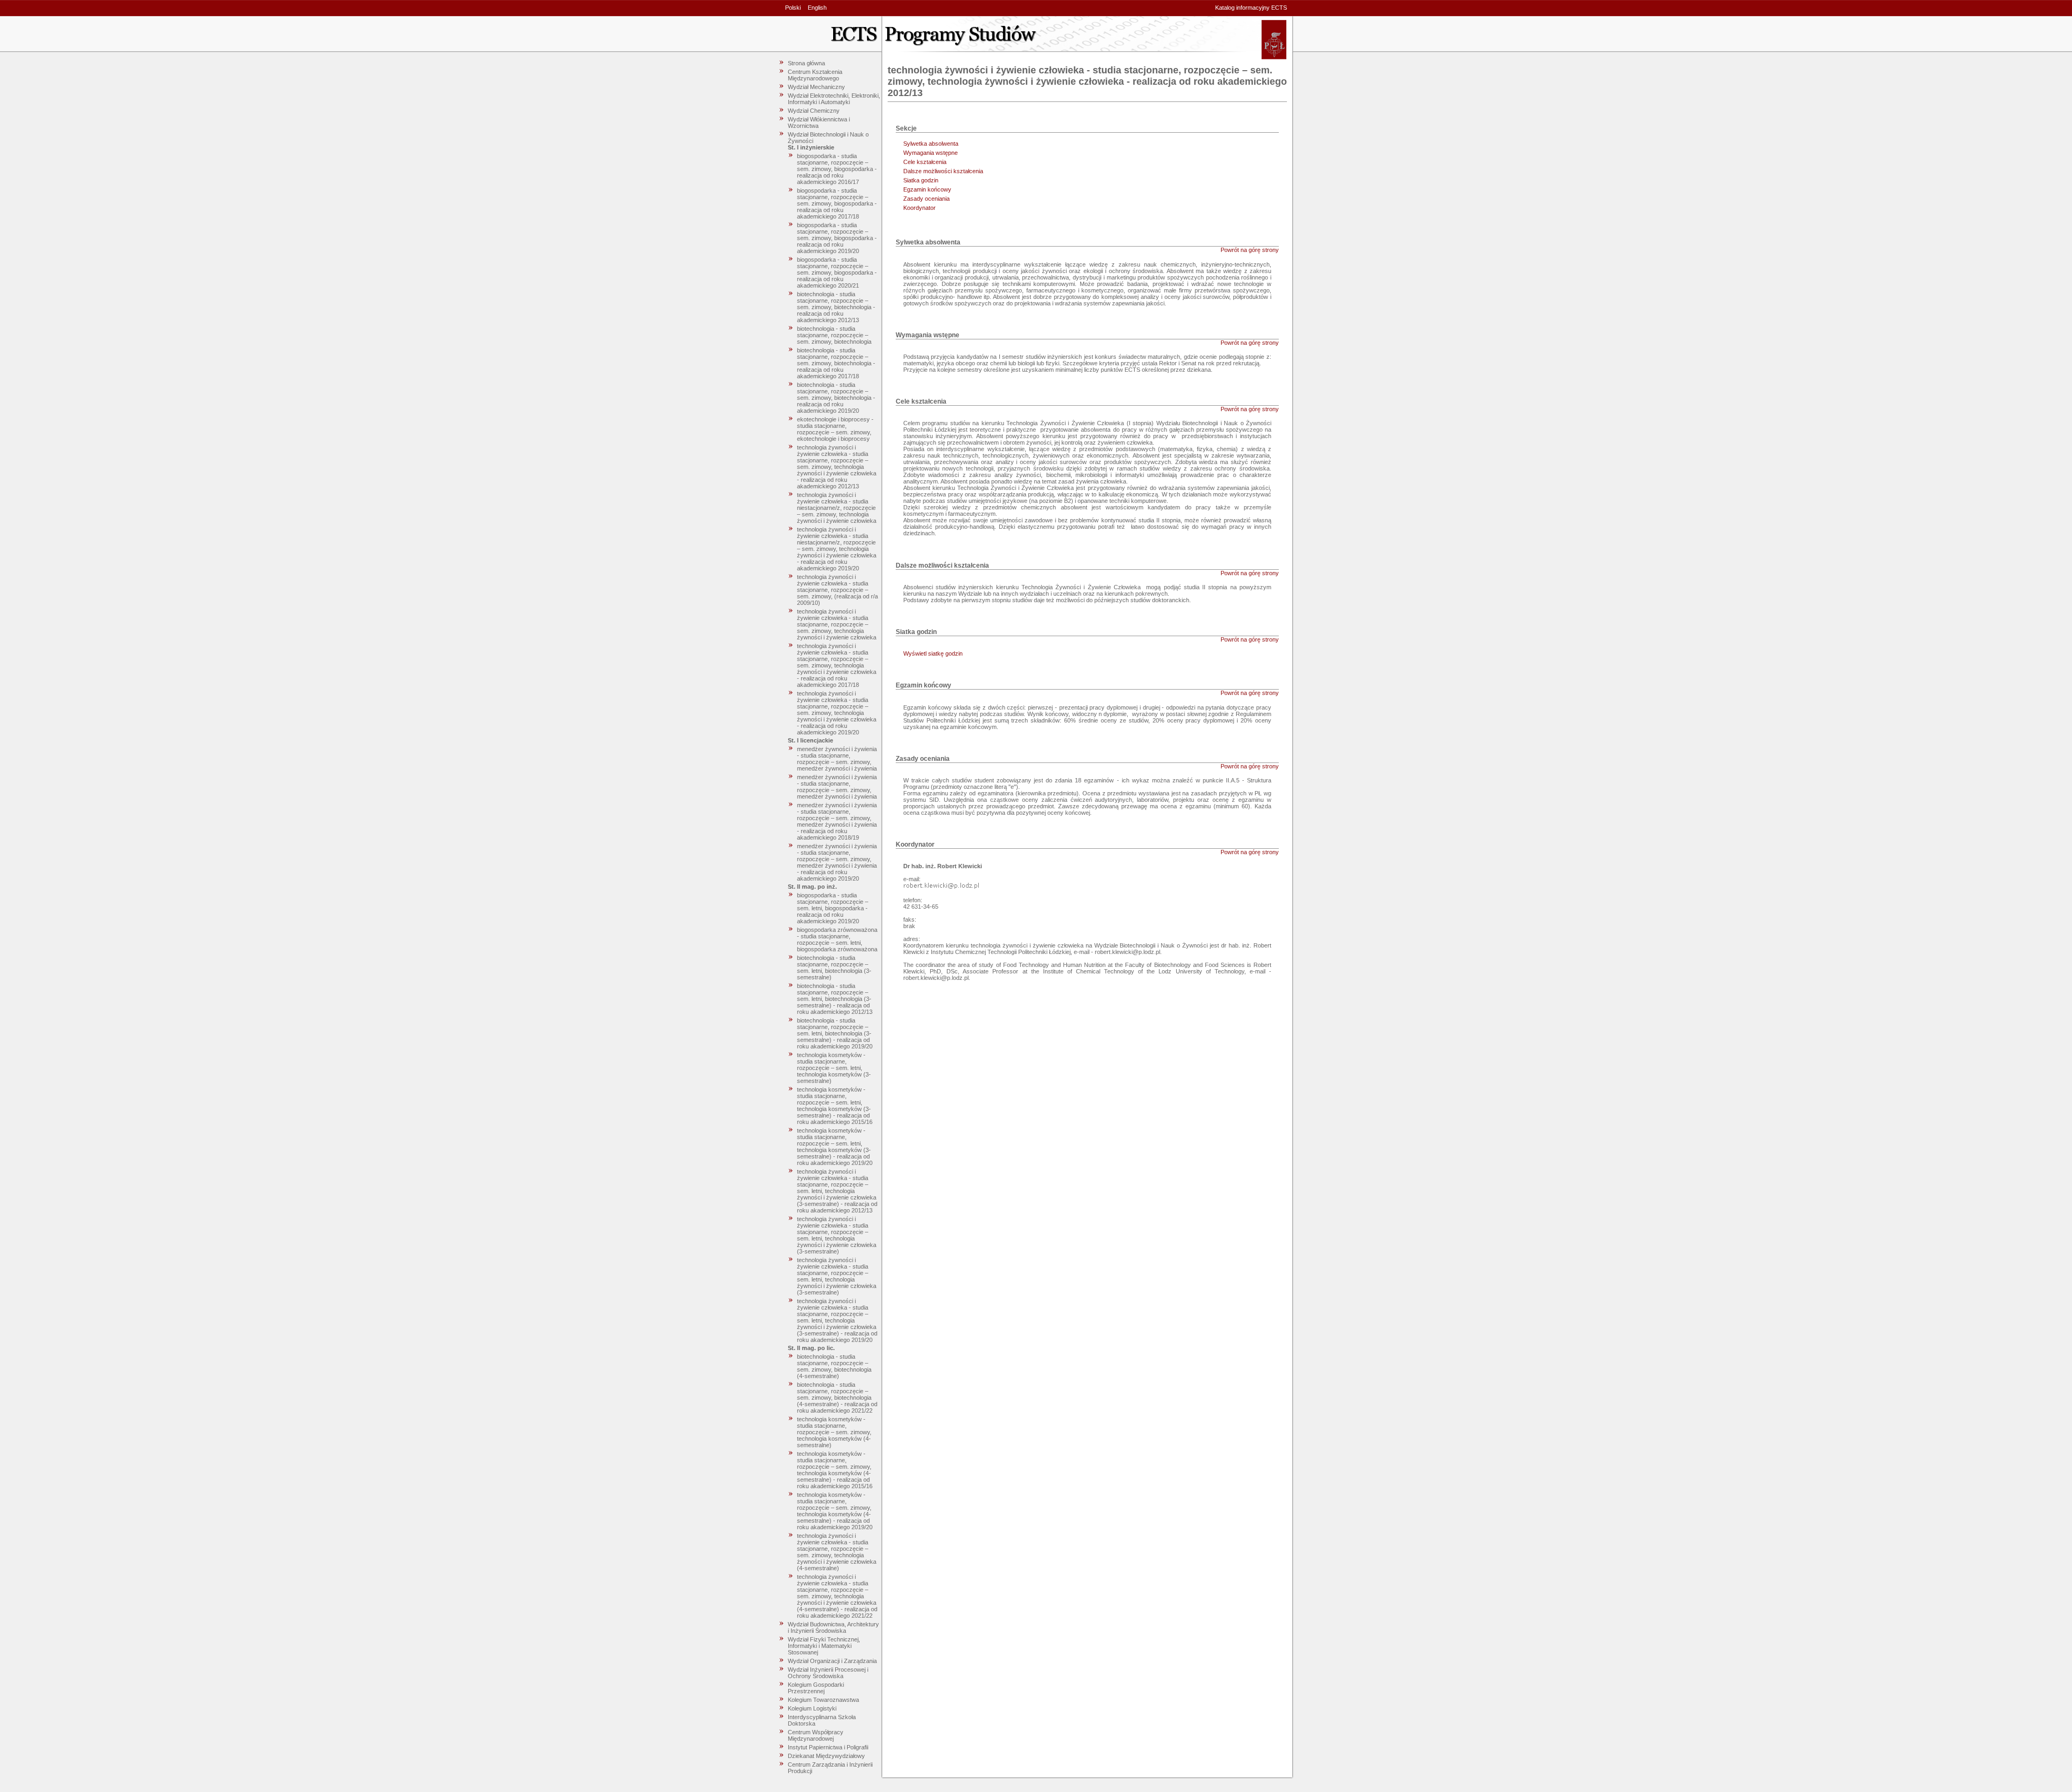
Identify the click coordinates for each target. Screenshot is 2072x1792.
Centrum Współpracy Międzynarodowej (816, 1735)
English (817, 8)
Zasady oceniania (926, 199)
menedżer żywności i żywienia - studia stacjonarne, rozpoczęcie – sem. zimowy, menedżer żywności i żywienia (837, 759)
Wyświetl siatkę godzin (933, 653)
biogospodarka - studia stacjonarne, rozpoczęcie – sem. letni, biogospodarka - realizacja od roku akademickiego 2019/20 (833, 908)
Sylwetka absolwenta (931, 144)
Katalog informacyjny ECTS (1251, 8)
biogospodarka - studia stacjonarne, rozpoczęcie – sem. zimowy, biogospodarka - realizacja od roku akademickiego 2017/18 (837, 203)
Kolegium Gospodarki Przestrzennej (816, 1688)
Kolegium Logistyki (812, 1708)
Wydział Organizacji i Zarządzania (832, 1661)
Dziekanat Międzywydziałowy (826, 1756)
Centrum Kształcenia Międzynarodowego (815, 75)
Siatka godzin (921, 180)
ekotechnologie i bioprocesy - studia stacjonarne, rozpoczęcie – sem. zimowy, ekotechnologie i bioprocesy (835, 429)
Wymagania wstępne (931, 153)
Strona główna (806, 63)
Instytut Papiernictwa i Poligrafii (828, 1747)
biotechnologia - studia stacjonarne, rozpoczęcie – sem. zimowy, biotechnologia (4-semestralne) (834, 1366)
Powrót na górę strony (1250, 250)
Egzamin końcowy (927, 189)
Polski (793, 8)
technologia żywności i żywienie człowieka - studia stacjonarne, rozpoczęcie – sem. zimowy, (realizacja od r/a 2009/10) (837, 590)
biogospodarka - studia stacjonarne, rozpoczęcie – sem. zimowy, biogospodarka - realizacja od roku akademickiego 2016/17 (837, 169)
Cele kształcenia (925, 162)
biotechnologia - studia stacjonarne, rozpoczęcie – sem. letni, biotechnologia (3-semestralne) (834, 967)
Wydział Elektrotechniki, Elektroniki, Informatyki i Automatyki (834, 99)
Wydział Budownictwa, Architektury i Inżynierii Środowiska (833, 1627)
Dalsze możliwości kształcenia (943, 171)
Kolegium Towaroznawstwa (823, 1700)
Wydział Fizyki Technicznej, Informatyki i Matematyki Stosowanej (824, 1646)
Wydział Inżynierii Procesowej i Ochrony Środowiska (828, 1673)
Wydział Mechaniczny (816, 87)
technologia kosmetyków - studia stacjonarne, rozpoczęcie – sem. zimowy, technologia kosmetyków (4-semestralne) (834, 1432)
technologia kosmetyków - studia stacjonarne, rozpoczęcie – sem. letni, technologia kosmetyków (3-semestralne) (834, 1068)
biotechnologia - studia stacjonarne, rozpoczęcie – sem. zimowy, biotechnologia (834, 335)
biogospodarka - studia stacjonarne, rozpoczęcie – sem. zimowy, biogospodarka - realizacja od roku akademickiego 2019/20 (837, 238)
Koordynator (919, 208)
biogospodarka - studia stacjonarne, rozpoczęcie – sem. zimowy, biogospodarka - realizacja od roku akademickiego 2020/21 (837, 272)
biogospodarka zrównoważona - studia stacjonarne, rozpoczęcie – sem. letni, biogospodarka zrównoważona (837, 939)
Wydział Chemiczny (814, 111)
